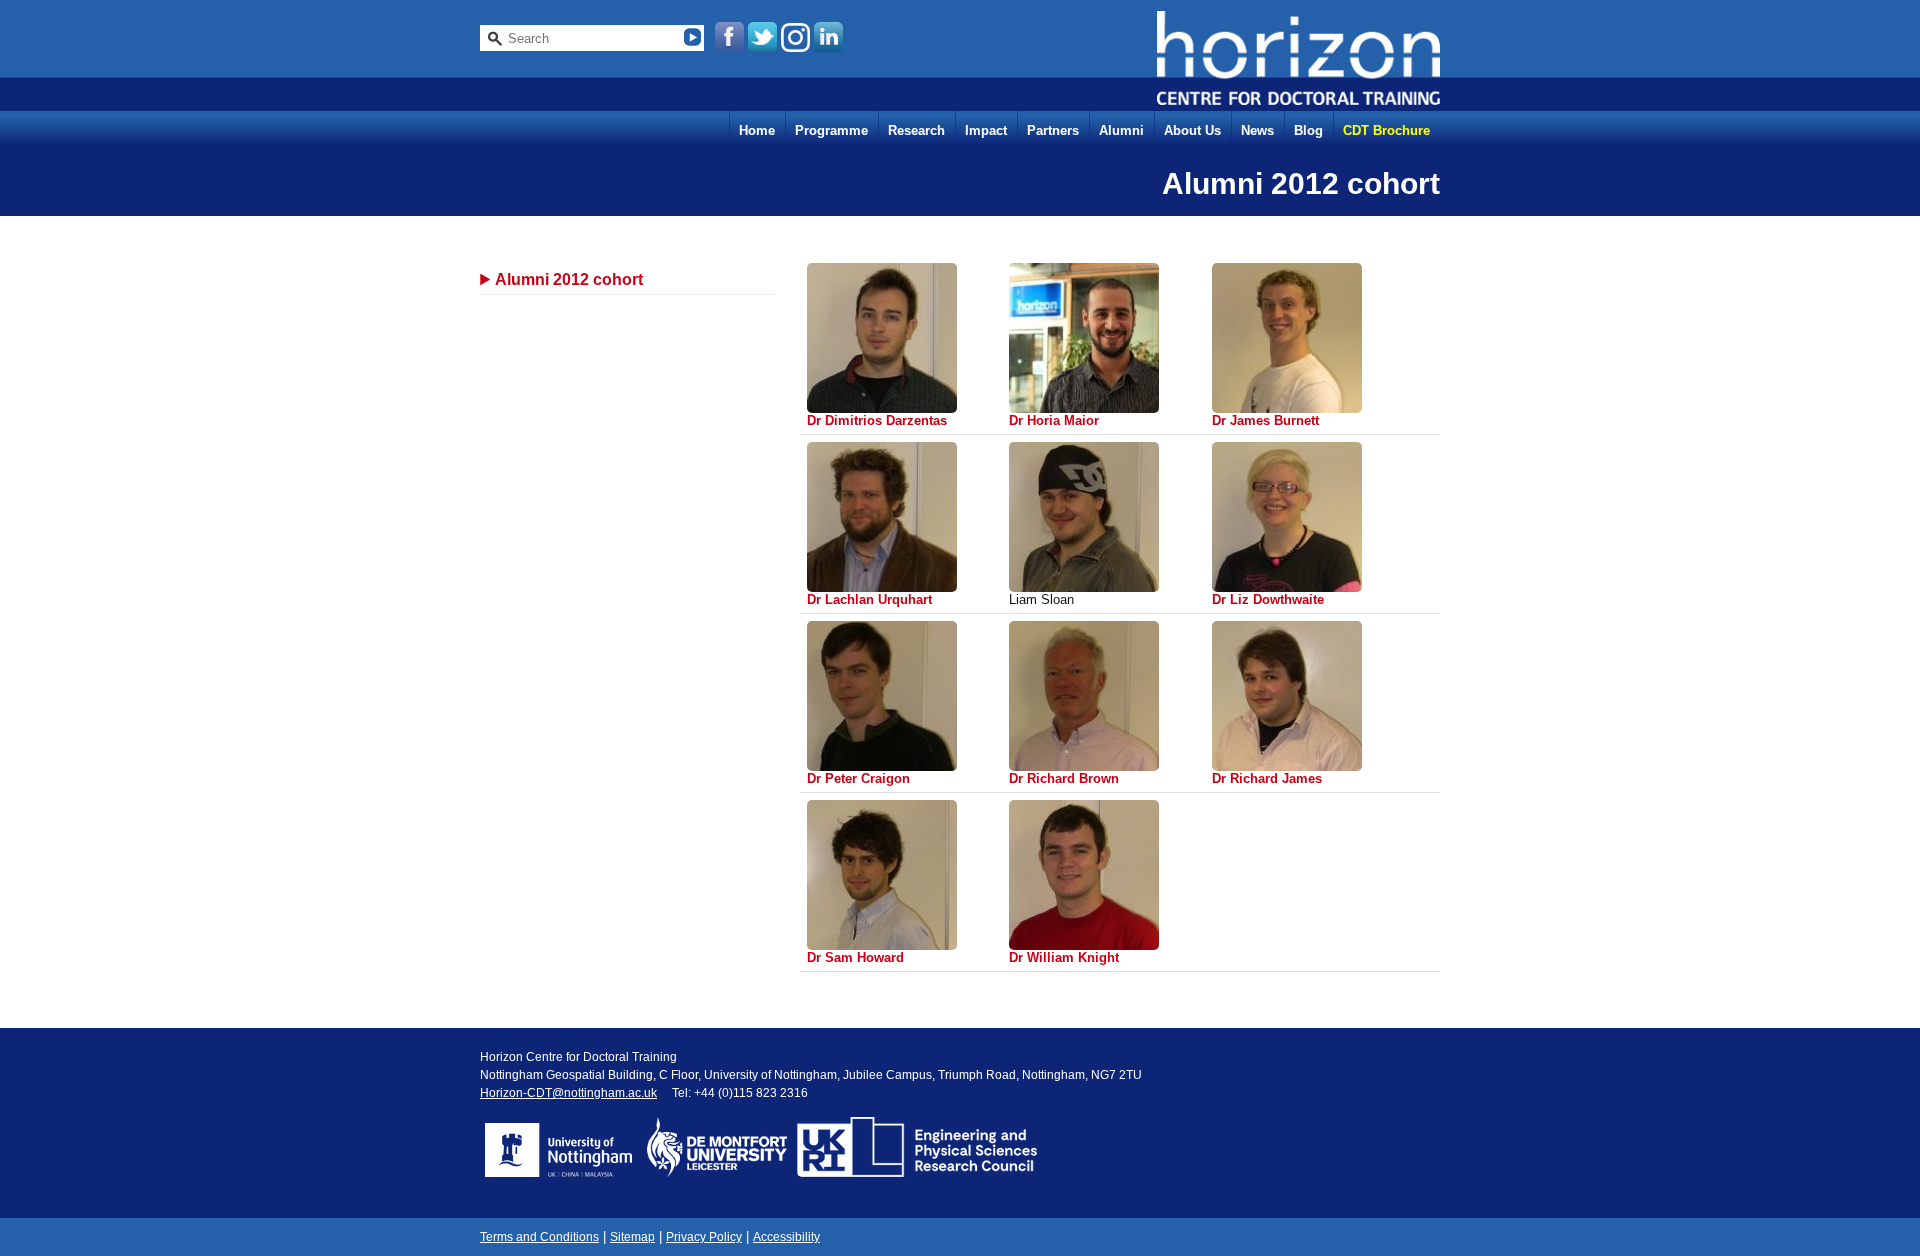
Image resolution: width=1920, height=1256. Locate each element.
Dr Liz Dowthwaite (1268, 599)
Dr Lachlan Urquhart (869, 599)
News (1257, 130)
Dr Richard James (1267, 778)
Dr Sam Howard (855, 957)
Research (916, 130)
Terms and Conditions (539, 1237)
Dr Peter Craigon (858, 778)
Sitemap (632, 1237)
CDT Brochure (1386, 130)
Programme (831, 130)
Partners (1053, 130)
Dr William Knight (1064, 957)
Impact (986, 130)
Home (757, 130)
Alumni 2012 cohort (569, 279)
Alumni (1121, 130)
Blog (1308, 130)
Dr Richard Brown (1064, 778)
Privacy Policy (704, 1237)
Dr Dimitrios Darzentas (877, 420)
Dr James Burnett (1265, 420)
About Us (1192, 130)
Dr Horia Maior (1054, 420)
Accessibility (786, 1237)
